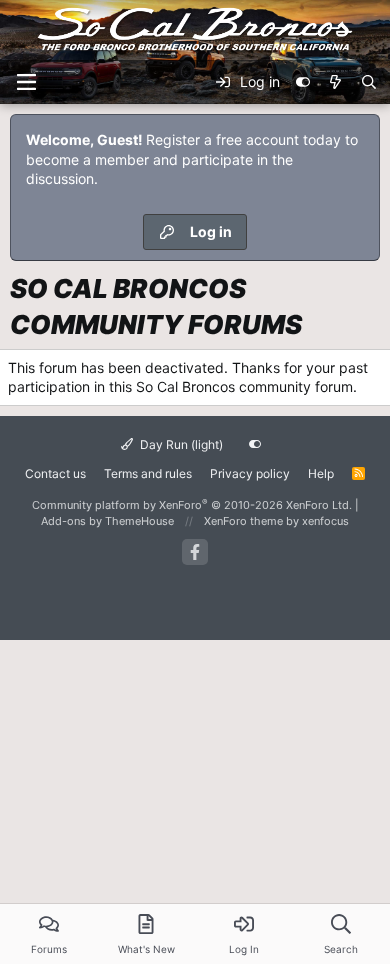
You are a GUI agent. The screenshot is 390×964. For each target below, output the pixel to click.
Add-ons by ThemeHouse (107, 521)
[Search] (369, 82)
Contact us (55, 473)
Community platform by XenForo (192, 505)
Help (321, 473)
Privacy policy (250, 473)
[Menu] (26, 82)
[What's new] (335, 82)
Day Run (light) (180, 444)
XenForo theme (243, 521)
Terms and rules (148, 473)
